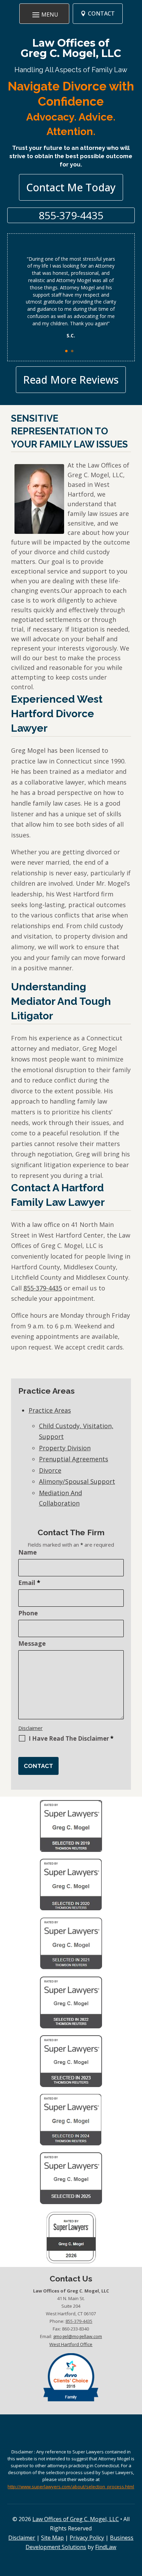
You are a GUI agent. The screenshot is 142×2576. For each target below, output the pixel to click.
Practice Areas (50, 1410)
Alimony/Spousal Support (77, 1481)
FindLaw (106, 2547)
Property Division (65, 1448)
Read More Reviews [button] (71, 380)
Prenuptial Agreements (74, 1459)
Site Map (52, 2538)
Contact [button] (101, 13)
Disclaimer (31, 1728)
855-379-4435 (71, 215)
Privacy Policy (87, 2538)
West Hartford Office (71, 2344)
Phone (28, 1613)
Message (32, 1643)
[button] (44, 14)
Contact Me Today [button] (71, 187)
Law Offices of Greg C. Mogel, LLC (71, 48)
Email (29, 1583)
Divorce (50, 1470)
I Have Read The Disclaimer (71, 1739)
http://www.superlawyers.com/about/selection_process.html (71, 2487)
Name (28, 1552)
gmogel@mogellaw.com (78, 2336)
